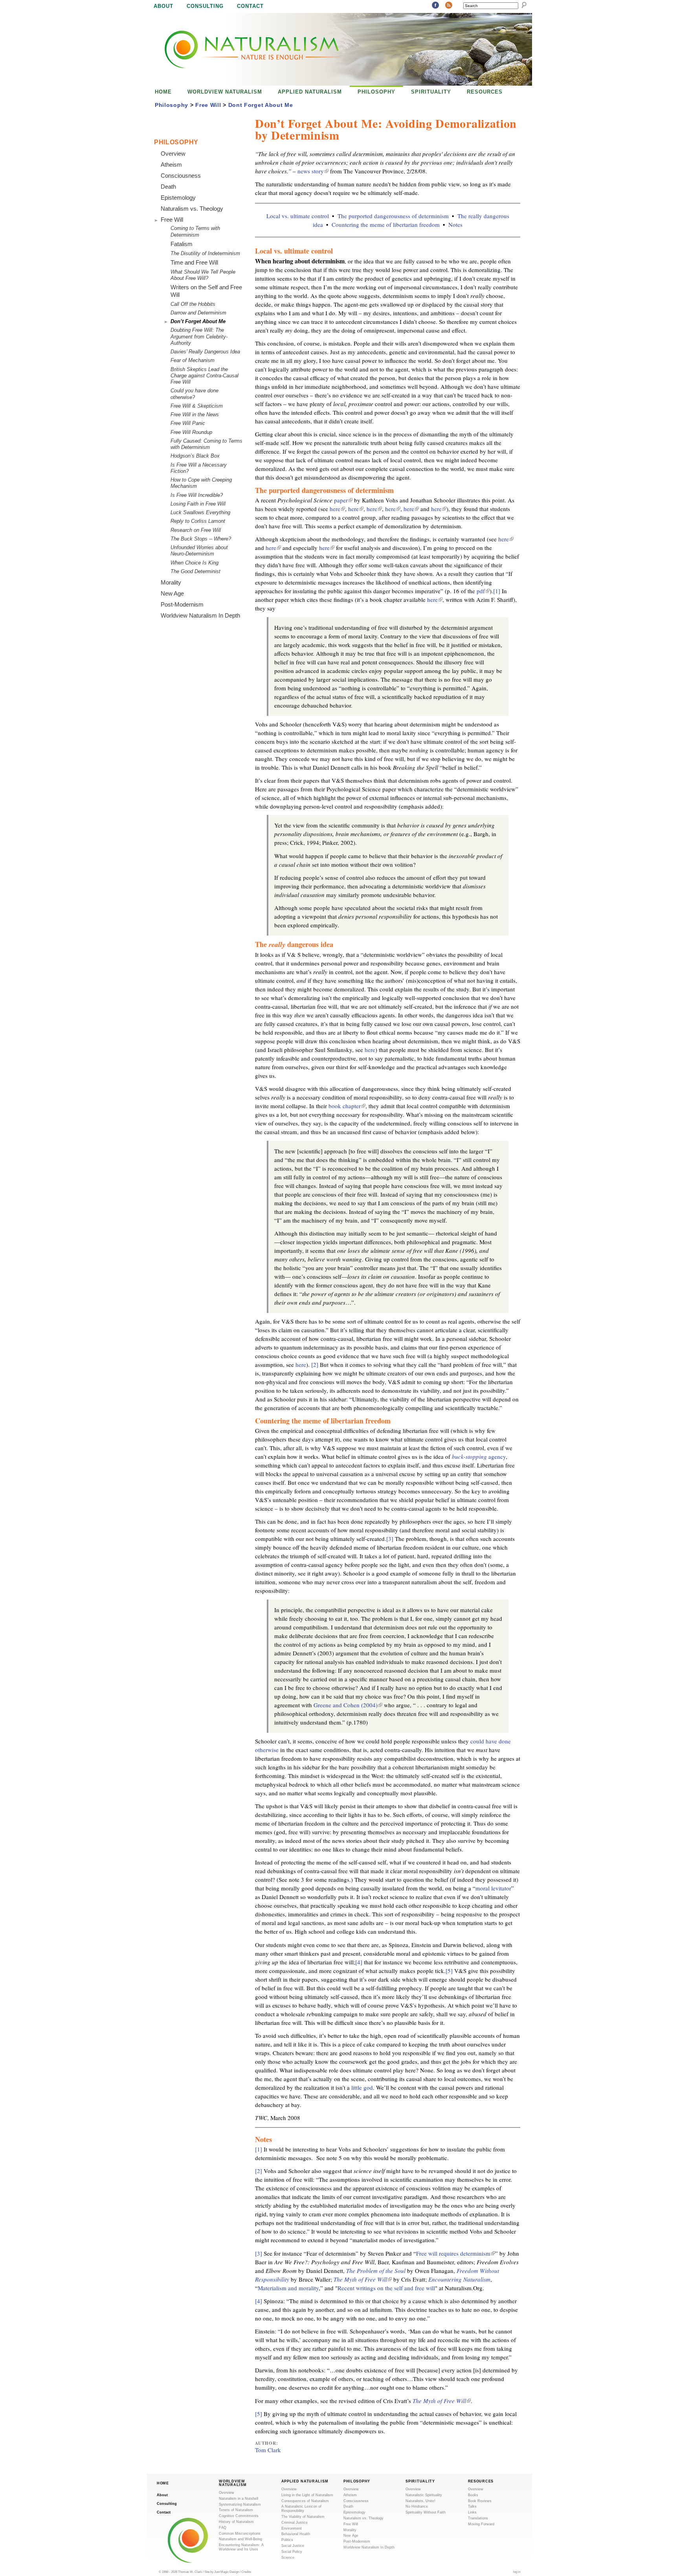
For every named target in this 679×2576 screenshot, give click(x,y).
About (163, 6)
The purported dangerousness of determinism (393, 216)
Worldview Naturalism (225, 92)
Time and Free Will (194, 262)
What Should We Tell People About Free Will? (203, 275)
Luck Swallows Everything (200, 512)
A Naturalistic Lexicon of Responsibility (301, 2509)
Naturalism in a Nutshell (239, 2499)
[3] (390, 1539)
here (337, 509)
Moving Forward (481, 2524)
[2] (315, 1364)
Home (163, 92)
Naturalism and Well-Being (240, 2539)
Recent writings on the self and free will (386, 2288)
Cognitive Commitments (239, 2516)
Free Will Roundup (191, 432)
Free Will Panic (188, 423)
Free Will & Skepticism (197, 406)
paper (342, 500)
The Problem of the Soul (376, 2271)
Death (168, 187)
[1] (497, 591)
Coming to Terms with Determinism (195, 231)
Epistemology (178, 198)
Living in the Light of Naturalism (307, 2495)
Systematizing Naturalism (240, 2504)
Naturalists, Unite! (420, 2501)
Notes (455, 224)
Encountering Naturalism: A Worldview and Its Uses (241, 2547)
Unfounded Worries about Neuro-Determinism (199, 551)
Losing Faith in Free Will (198, 504)
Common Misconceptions (240, 2534)
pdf (482, 591)
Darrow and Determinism (198, 313)
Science (288, 2558)
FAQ (223, 2528)
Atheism (171, 165)
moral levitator (493, 1888)
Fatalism (182, 244)
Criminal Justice (295, 2523)
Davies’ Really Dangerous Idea (205, 352)
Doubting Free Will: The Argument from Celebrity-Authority (199, 336)
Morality (171, 582)
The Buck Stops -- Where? (201, 539)
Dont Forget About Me (261, 105)
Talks (472, 2506)
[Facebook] (435, 6)
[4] (359, 1962)
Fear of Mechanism (193, 360)
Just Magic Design (227, 2572)
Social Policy (292, 2552)
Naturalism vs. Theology (192, 209)
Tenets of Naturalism (236, 2510)
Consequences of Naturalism (305, 2501)
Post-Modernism (182, 604)
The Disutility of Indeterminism (205, 253)
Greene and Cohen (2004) (347, 1705)
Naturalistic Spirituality (424, 2495)
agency (479, 1456)
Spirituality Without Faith (426, 2512)
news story (312, 171)
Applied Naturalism (310, 92)
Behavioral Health (296, 2534)
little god (362, 2087)
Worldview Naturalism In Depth (200, 615)
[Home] (244, 49)
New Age (172, 593)
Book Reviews (480, 2501)
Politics (287, 2540)
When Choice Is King (195, 563)
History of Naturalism (236, 2522)
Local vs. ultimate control (298, 216)
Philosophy (376, 92)
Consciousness (181, 176)
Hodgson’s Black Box (195, 456)
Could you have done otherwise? (195, 394)
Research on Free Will (196, 530)
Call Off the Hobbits (193, 304)
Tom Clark (268, 2450)
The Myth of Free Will (362, 2279)
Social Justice (293, 2546)
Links (472, 2512)
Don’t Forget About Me (198, 321)
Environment (292, 2528)
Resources (485, 92)
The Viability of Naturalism (303, 2517)
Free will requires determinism (455, 2253)
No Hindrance (417, 2506)
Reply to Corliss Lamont (198, 521)
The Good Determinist (195, 571)
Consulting (205, 6)
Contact (250, 6)
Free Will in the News (195, 415)
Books (473, 2495)
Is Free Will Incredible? (197, 495)
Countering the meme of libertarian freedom (386, 224)
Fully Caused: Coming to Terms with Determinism (206, 444)
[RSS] (449, 6)
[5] (449, 1971)
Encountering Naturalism (459, 2279)
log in (517, 2572)
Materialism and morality (288, 2288)
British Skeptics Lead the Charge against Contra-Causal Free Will (205, 376)
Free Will (208, 105)
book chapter (346, 1106)
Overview (173, 154)
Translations (478, 2518)
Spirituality (431, 92)
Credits (246, 2572)
